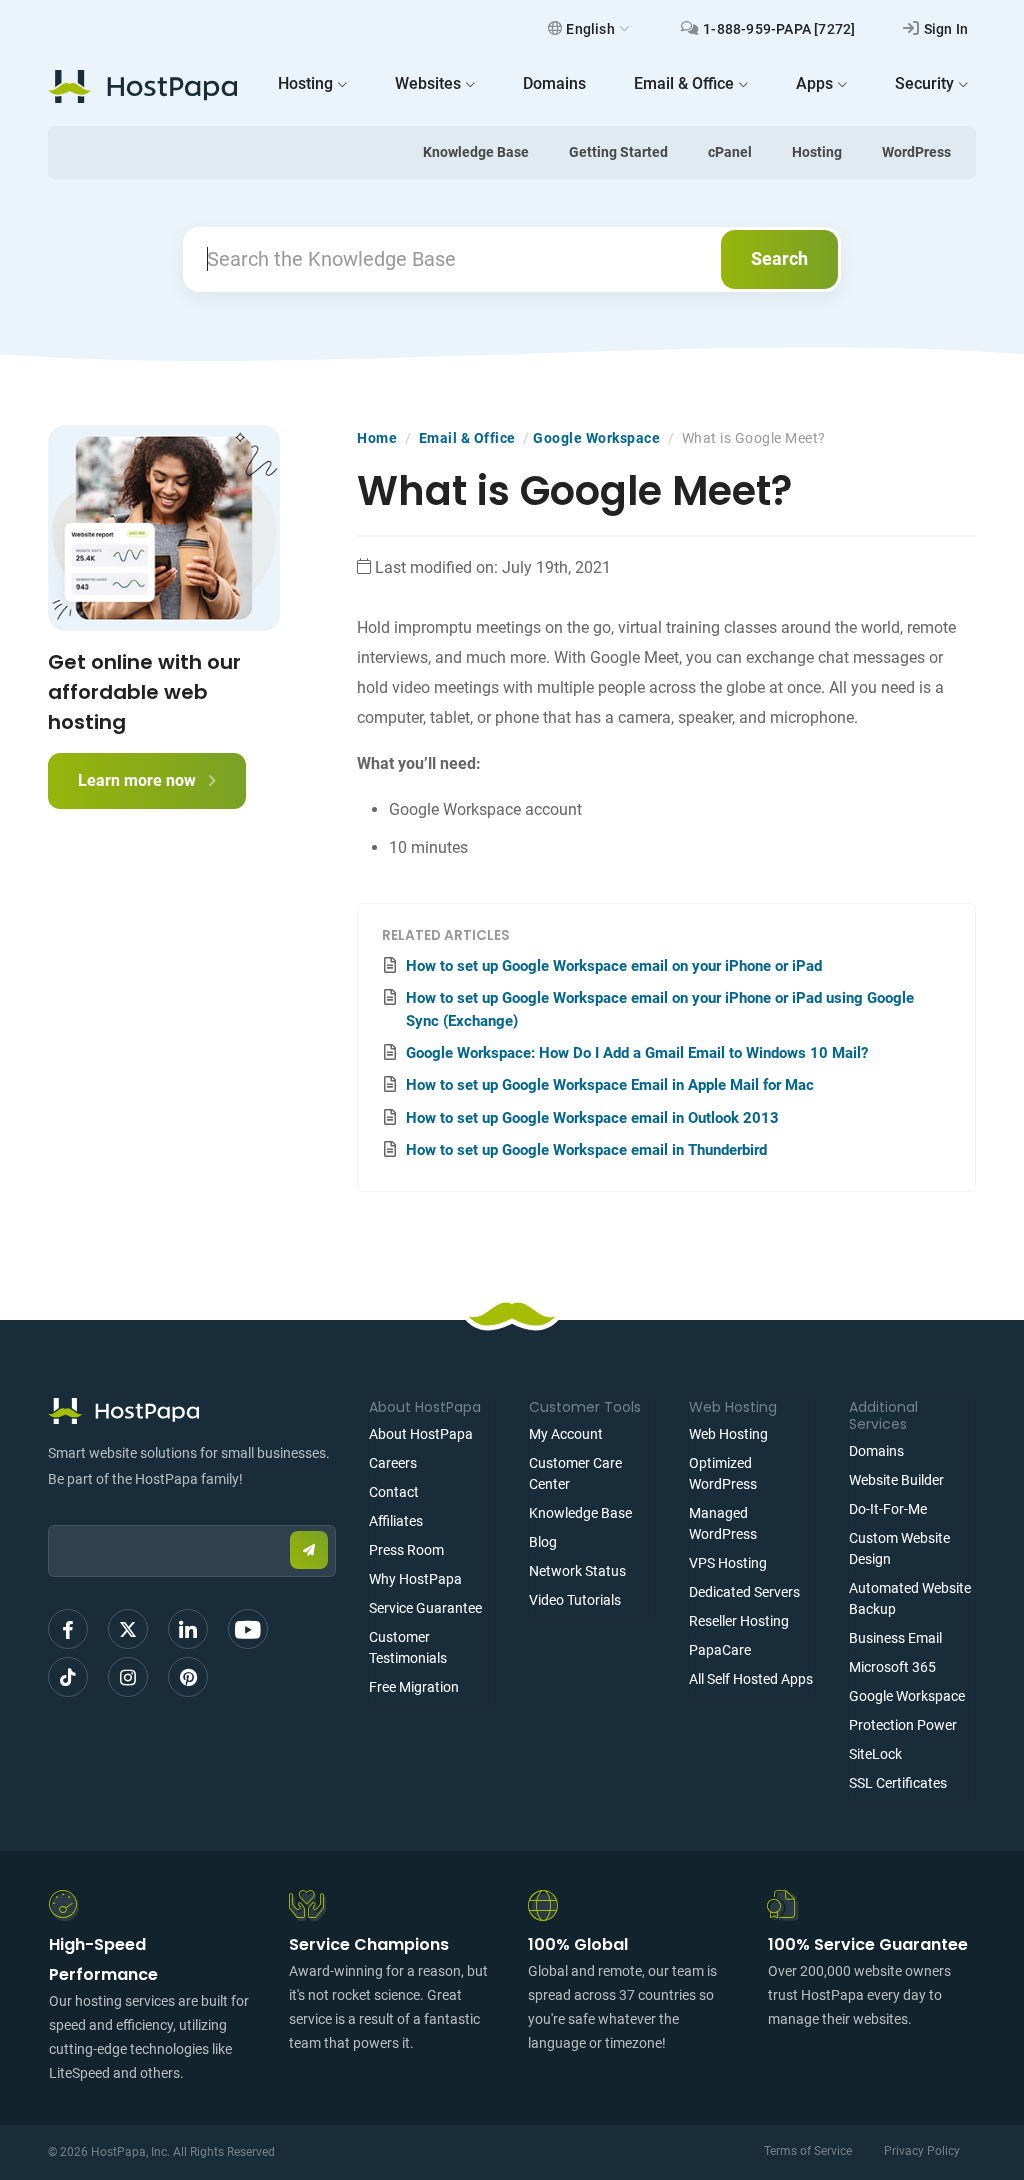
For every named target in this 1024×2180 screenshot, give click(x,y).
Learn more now (139, 780)
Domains (876, 1451)
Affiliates (396, 1521)
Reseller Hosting (739, 1621)
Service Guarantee (425, 1608)
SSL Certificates (898, 1783)
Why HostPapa (415, 1579)
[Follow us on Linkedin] (188, 1629)
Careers (393, 1463)
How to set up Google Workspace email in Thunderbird (586, 1150)
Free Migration (414, 1687)
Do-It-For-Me (888, 1509)
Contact (394, 1492)
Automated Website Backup (910, 1598)
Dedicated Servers (744, 1592)
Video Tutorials (575, 1600)
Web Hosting (728, 1434)
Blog (543, 1542)
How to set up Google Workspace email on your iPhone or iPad (614, 966)
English (590, 29)
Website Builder (896, 1480)
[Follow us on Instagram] (128, 1677)
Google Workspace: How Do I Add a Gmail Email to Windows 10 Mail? (637, 1053)
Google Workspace (596, 438)
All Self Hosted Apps (751, 1679)
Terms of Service (808, 2151)
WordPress (916, 152)
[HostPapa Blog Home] (142, 86)
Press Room (406, 1550)
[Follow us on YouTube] (248, 1629)
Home (377, 438)
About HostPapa (421, 1434)
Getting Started (618, 152)
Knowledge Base (476, 152)
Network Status (577, 1571)
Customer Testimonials (408, 1647)
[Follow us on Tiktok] (68, 1677)
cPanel (730, 152)
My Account (566, 1434)
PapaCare (720, 1650)
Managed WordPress (723, 1523)
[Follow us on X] (128, 1629)
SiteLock (875, 1754)
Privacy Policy (922, 2151)
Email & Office (467, 438)
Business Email (895, 1638)
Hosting (817, 152)
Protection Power (903, 1725)
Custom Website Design (899, 1548)
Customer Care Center (575, 1473)
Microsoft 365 (892, 1667)
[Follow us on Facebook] (68, 1629)
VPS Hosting (728, 1563)
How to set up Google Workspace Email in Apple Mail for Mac (610, 1085)
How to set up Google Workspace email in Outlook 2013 (592, 1118)
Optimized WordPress (723, 1473)
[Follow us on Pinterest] (188, 1677)
